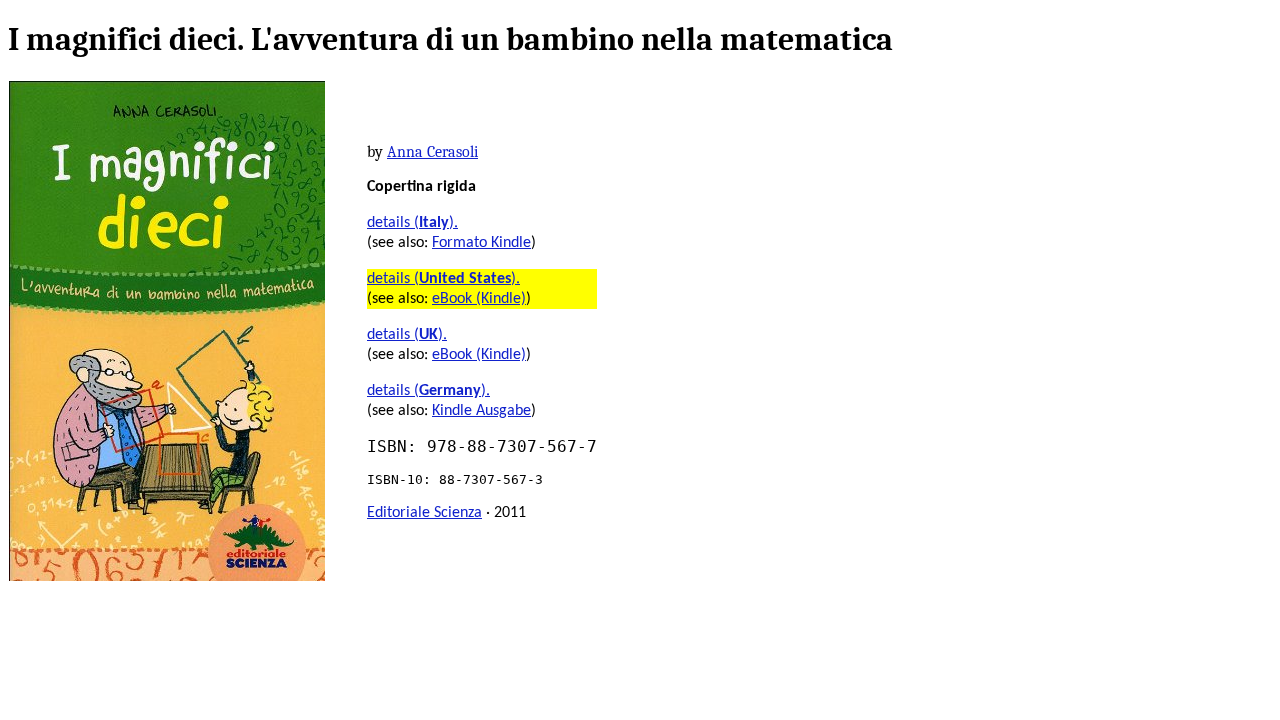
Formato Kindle (481, 243)
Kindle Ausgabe (481, 411)
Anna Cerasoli (432, 152)
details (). (412, 223)
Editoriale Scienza (424, 513)
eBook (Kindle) (479, 299)
